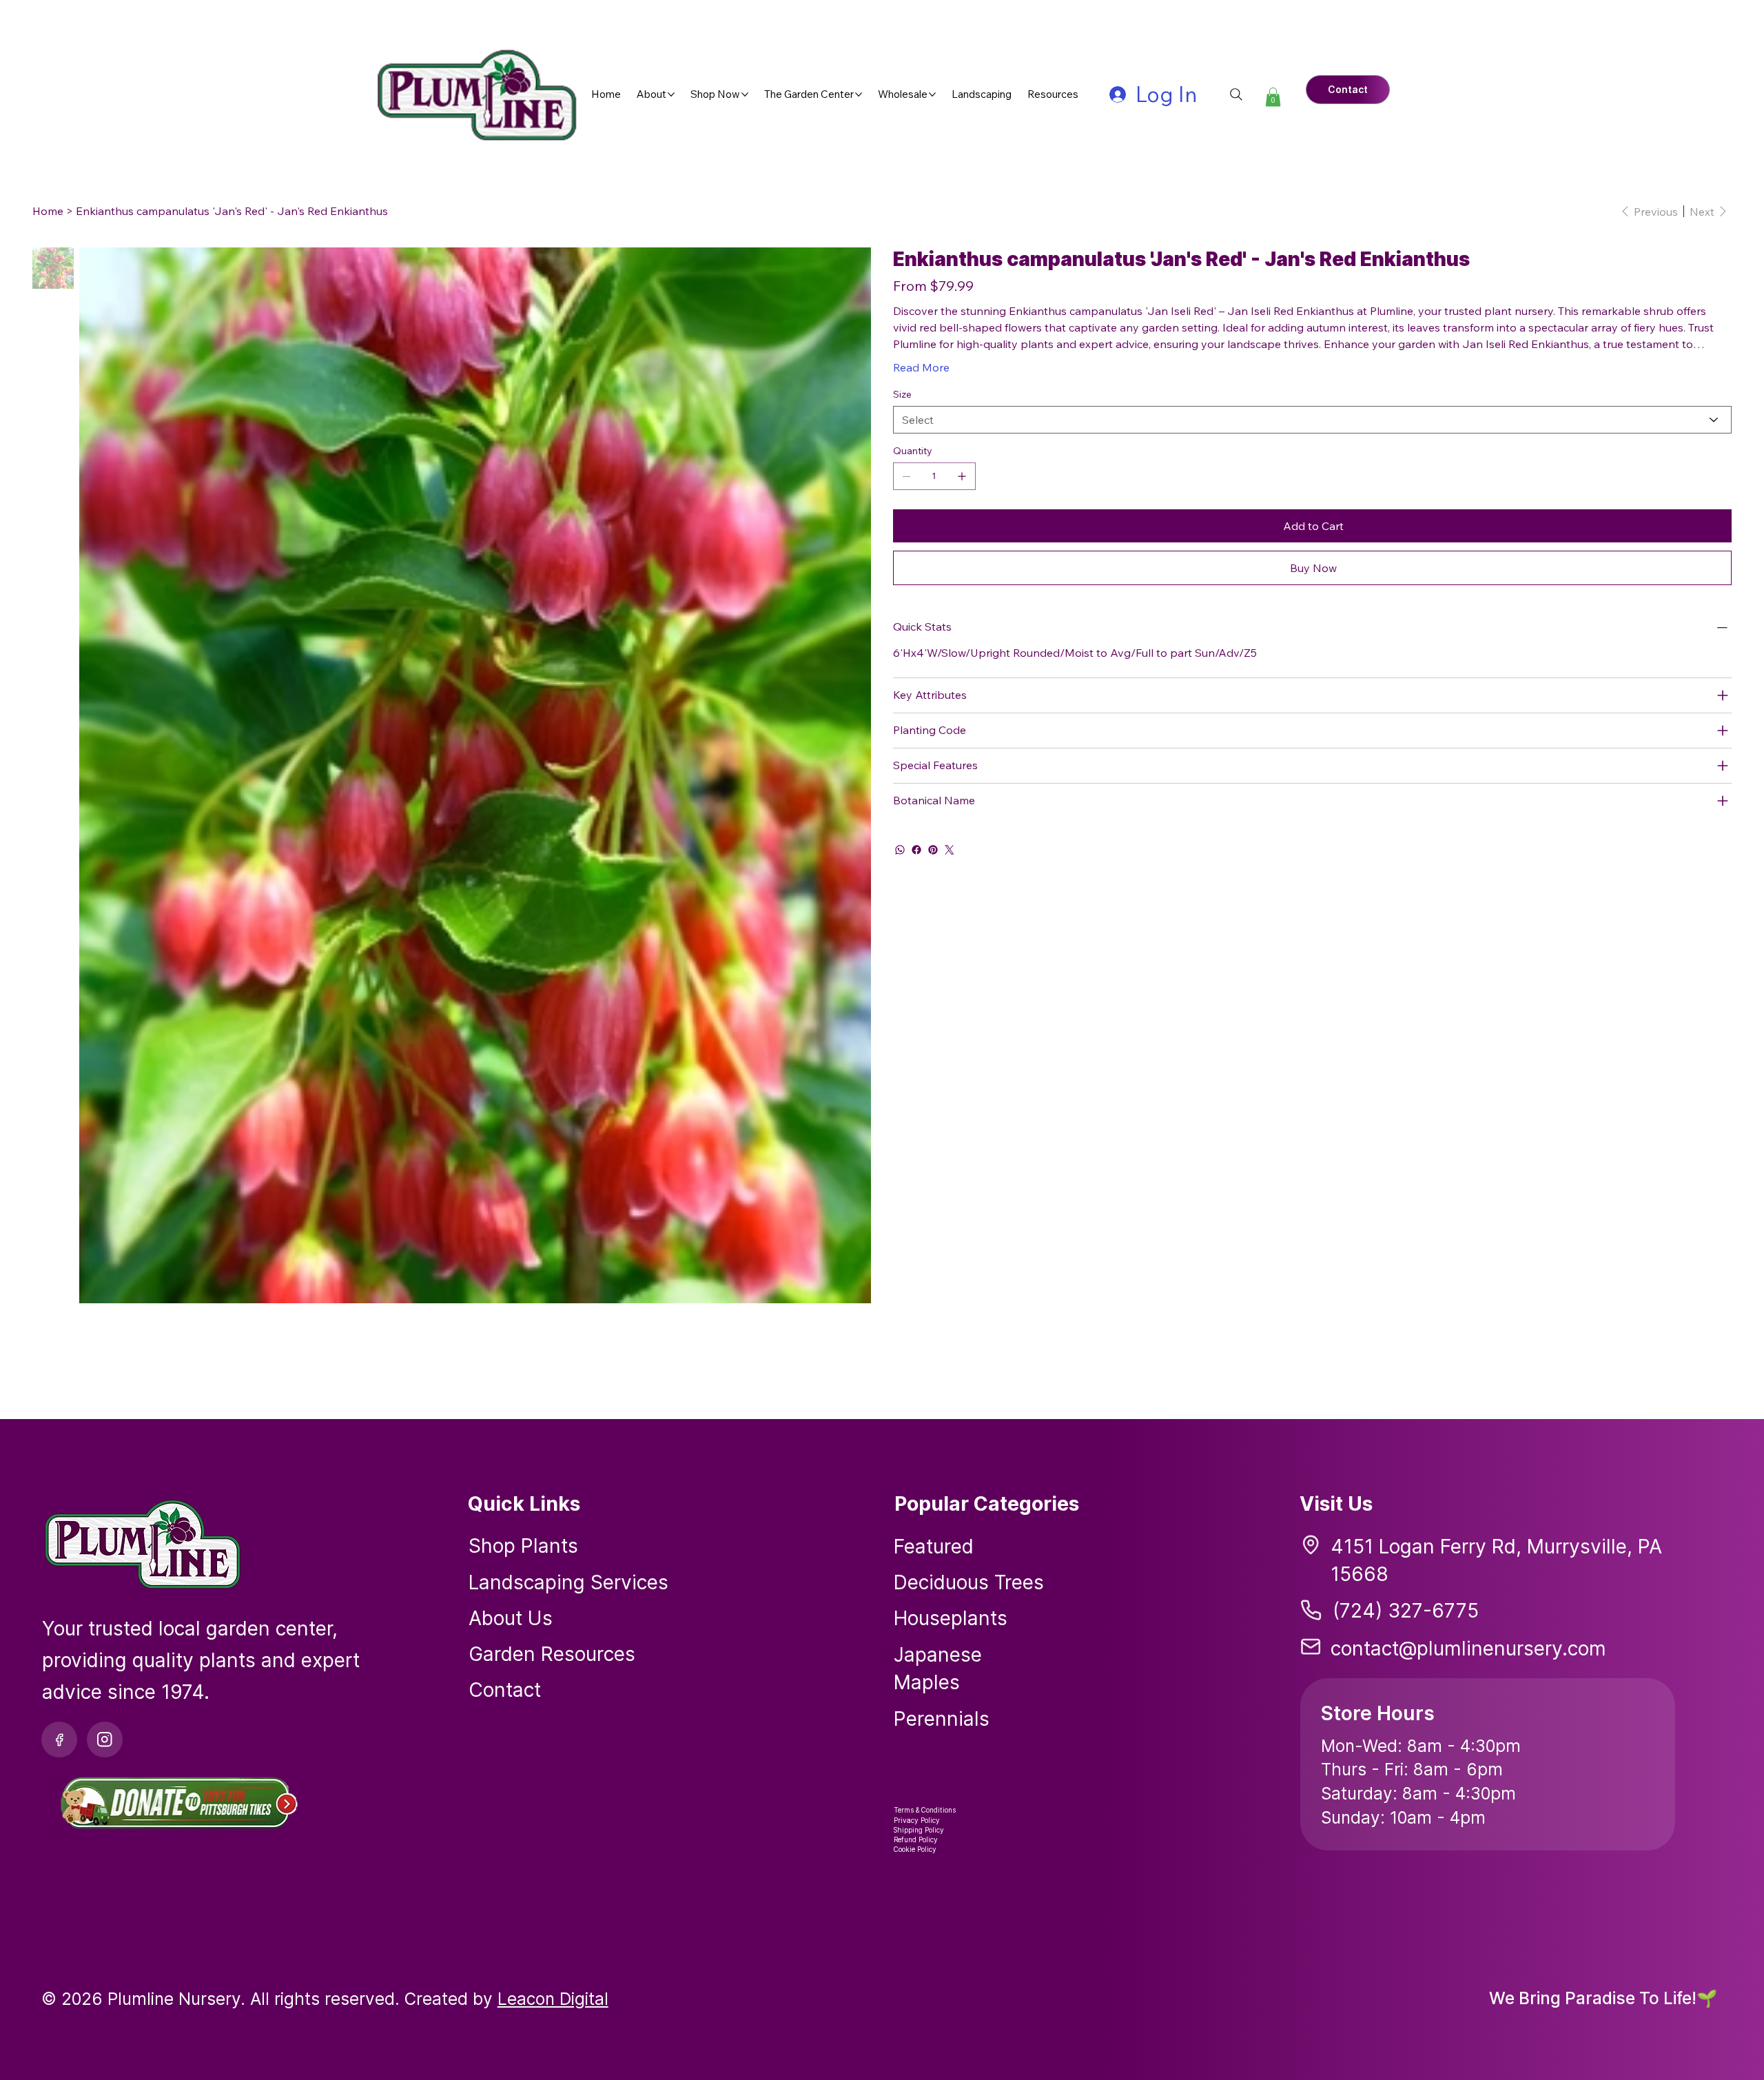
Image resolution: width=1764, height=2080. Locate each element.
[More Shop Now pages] (745, 94)
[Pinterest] (933, 850)
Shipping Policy (919, 1830)
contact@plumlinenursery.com (1468, 1649)
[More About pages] (671, 94)
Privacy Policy (917, 1820)
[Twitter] (950, 850)
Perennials (942, 1719)
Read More (921, 367)
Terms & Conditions (925, 1810)
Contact (505, 1690)
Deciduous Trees (969, 1582)
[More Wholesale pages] (932, 94)
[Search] (1236, 94)
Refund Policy (916, 1839)
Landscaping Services (568, 1582)
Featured (934, 1547)
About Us (511, 1618)
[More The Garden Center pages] (859, 94)
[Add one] (962, 476)
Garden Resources (552, 1654)
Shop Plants (523, 1546)
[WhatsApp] (900, 850)
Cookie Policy (915, 1849)
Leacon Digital (553, 1999)
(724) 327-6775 (1406, 1611)
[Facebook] (916, 850)
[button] (1273, 97)
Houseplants (951, 1618)
